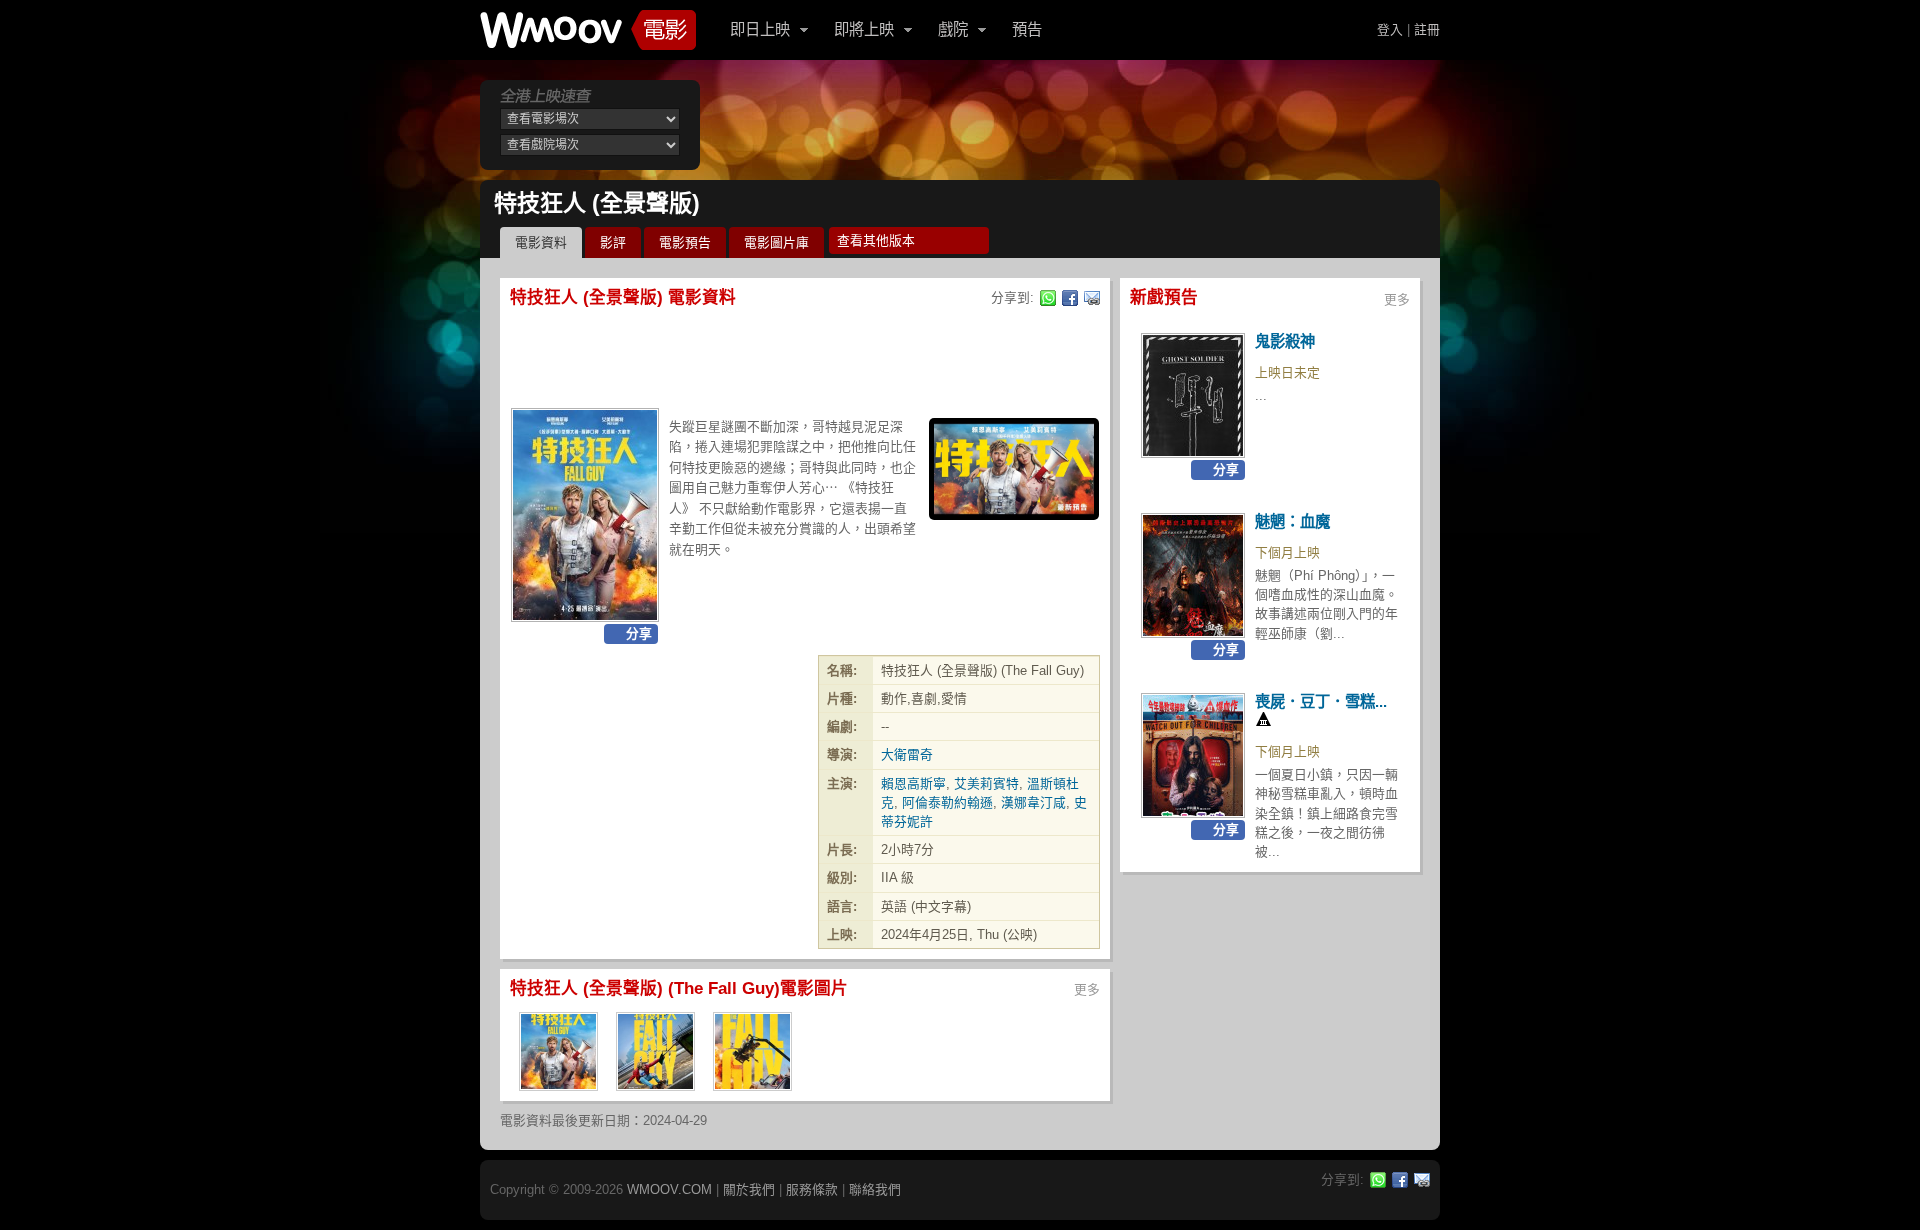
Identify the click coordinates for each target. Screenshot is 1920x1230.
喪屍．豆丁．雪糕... (1321, 701)
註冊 (1427, 29)
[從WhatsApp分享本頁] (1048, 298)
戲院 (953, 29)
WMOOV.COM (669, 1189)
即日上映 (760, 29)
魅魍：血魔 (1292, 521)
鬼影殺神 (1285, 341)
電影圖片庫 (776, 242)
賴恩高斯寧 (913, 783)
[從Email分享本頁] (1092, 298)
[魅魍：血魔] (1193, 575)
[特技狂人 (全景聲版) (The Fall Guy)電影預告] (1014, 469)
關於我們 (749, 1189)
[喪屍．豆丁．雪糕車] (1193, 755)
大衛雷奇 (907, 754)
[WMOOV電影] (588, 30)
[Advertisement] (1074, 125)
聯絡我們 (875, 1189)
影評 (613, 242)
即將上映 (864, 29)
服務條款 (812, 1189)
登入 (1390, 29)
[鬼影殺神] (1193, 395)
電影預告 (685, 242)
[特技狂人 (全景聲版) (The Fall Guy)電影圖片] (558, 1084)
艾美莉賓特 (986, 783)
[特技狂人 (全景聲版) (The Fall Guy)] (585, 515)
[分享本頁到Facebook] (1070, 298)
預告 (1027, 29)
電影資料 (541, 242)
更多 (1087, 989)
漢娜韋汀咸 (1033, 802)
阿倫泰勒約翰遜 (947, 802)
